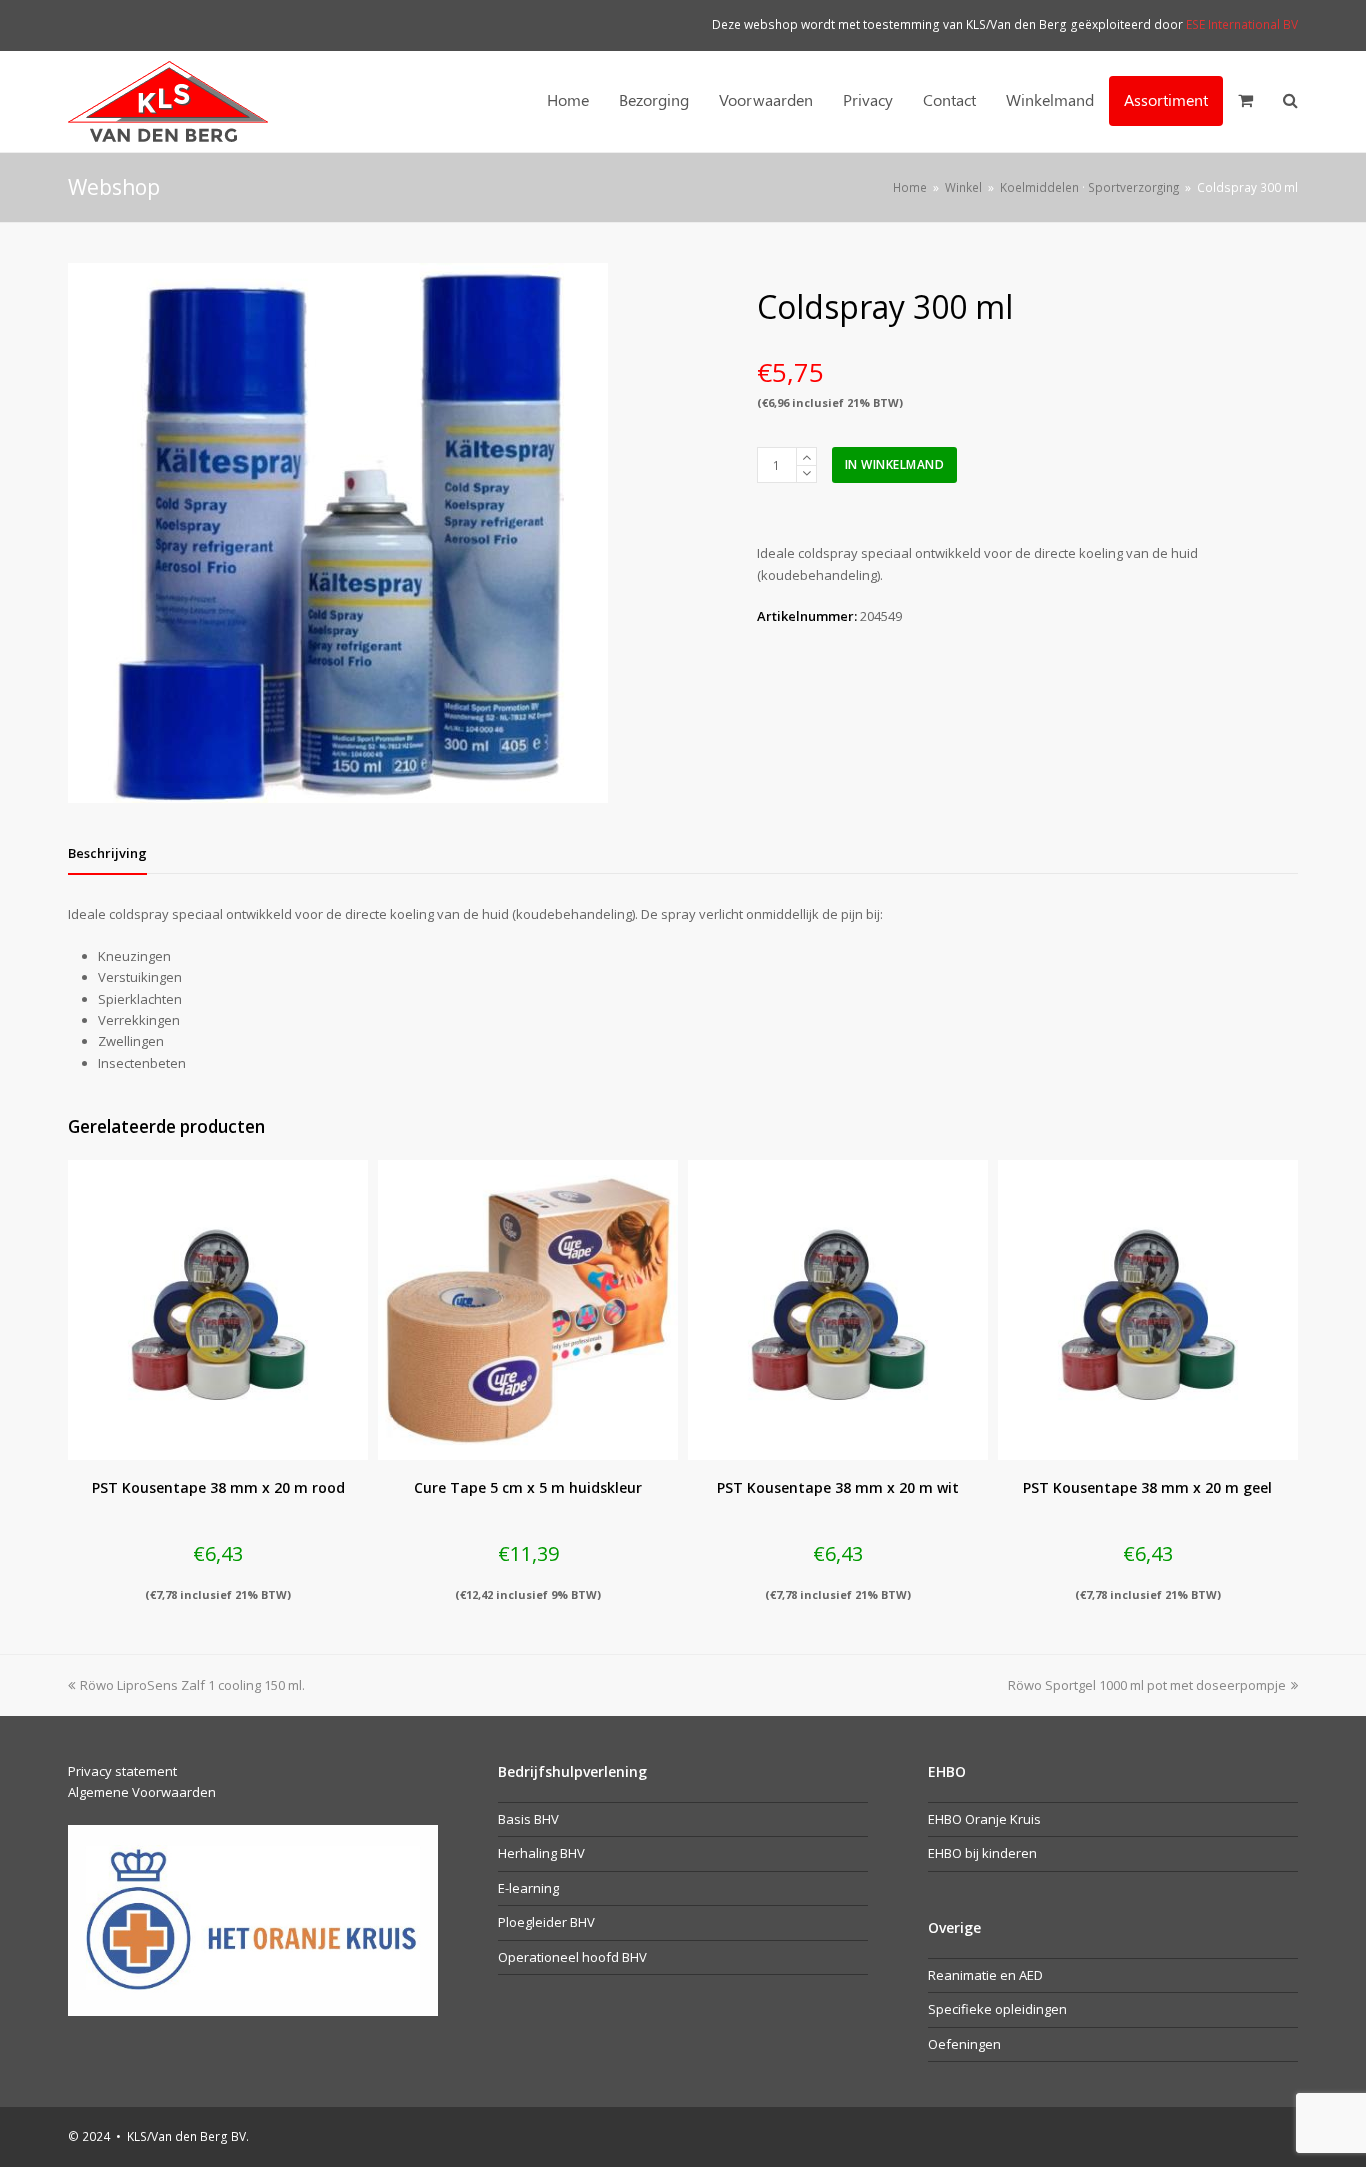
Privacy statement (122, 1771)
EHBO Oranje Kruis (984, 1819)
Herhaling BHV (541, 1853)
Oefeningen (964, 2044)
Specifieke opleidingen (997, 2009)
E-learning (528, 1888)
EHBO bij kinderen (982, 1853)
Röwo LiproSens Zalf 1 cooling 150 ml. (192, 1685)
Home (910, 187)
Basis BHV (528, 1819)
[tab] (107, 853)
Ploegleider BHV (546, 1922)
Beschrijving (107, 853)
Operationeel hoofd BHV (572, 1957)
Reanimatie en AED (985, 1975)
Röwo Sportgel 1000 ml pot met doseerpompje (1147, 1685)
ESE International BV (1242, 24)
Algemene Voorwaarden (142, 1792)
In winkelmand (895, 464)
